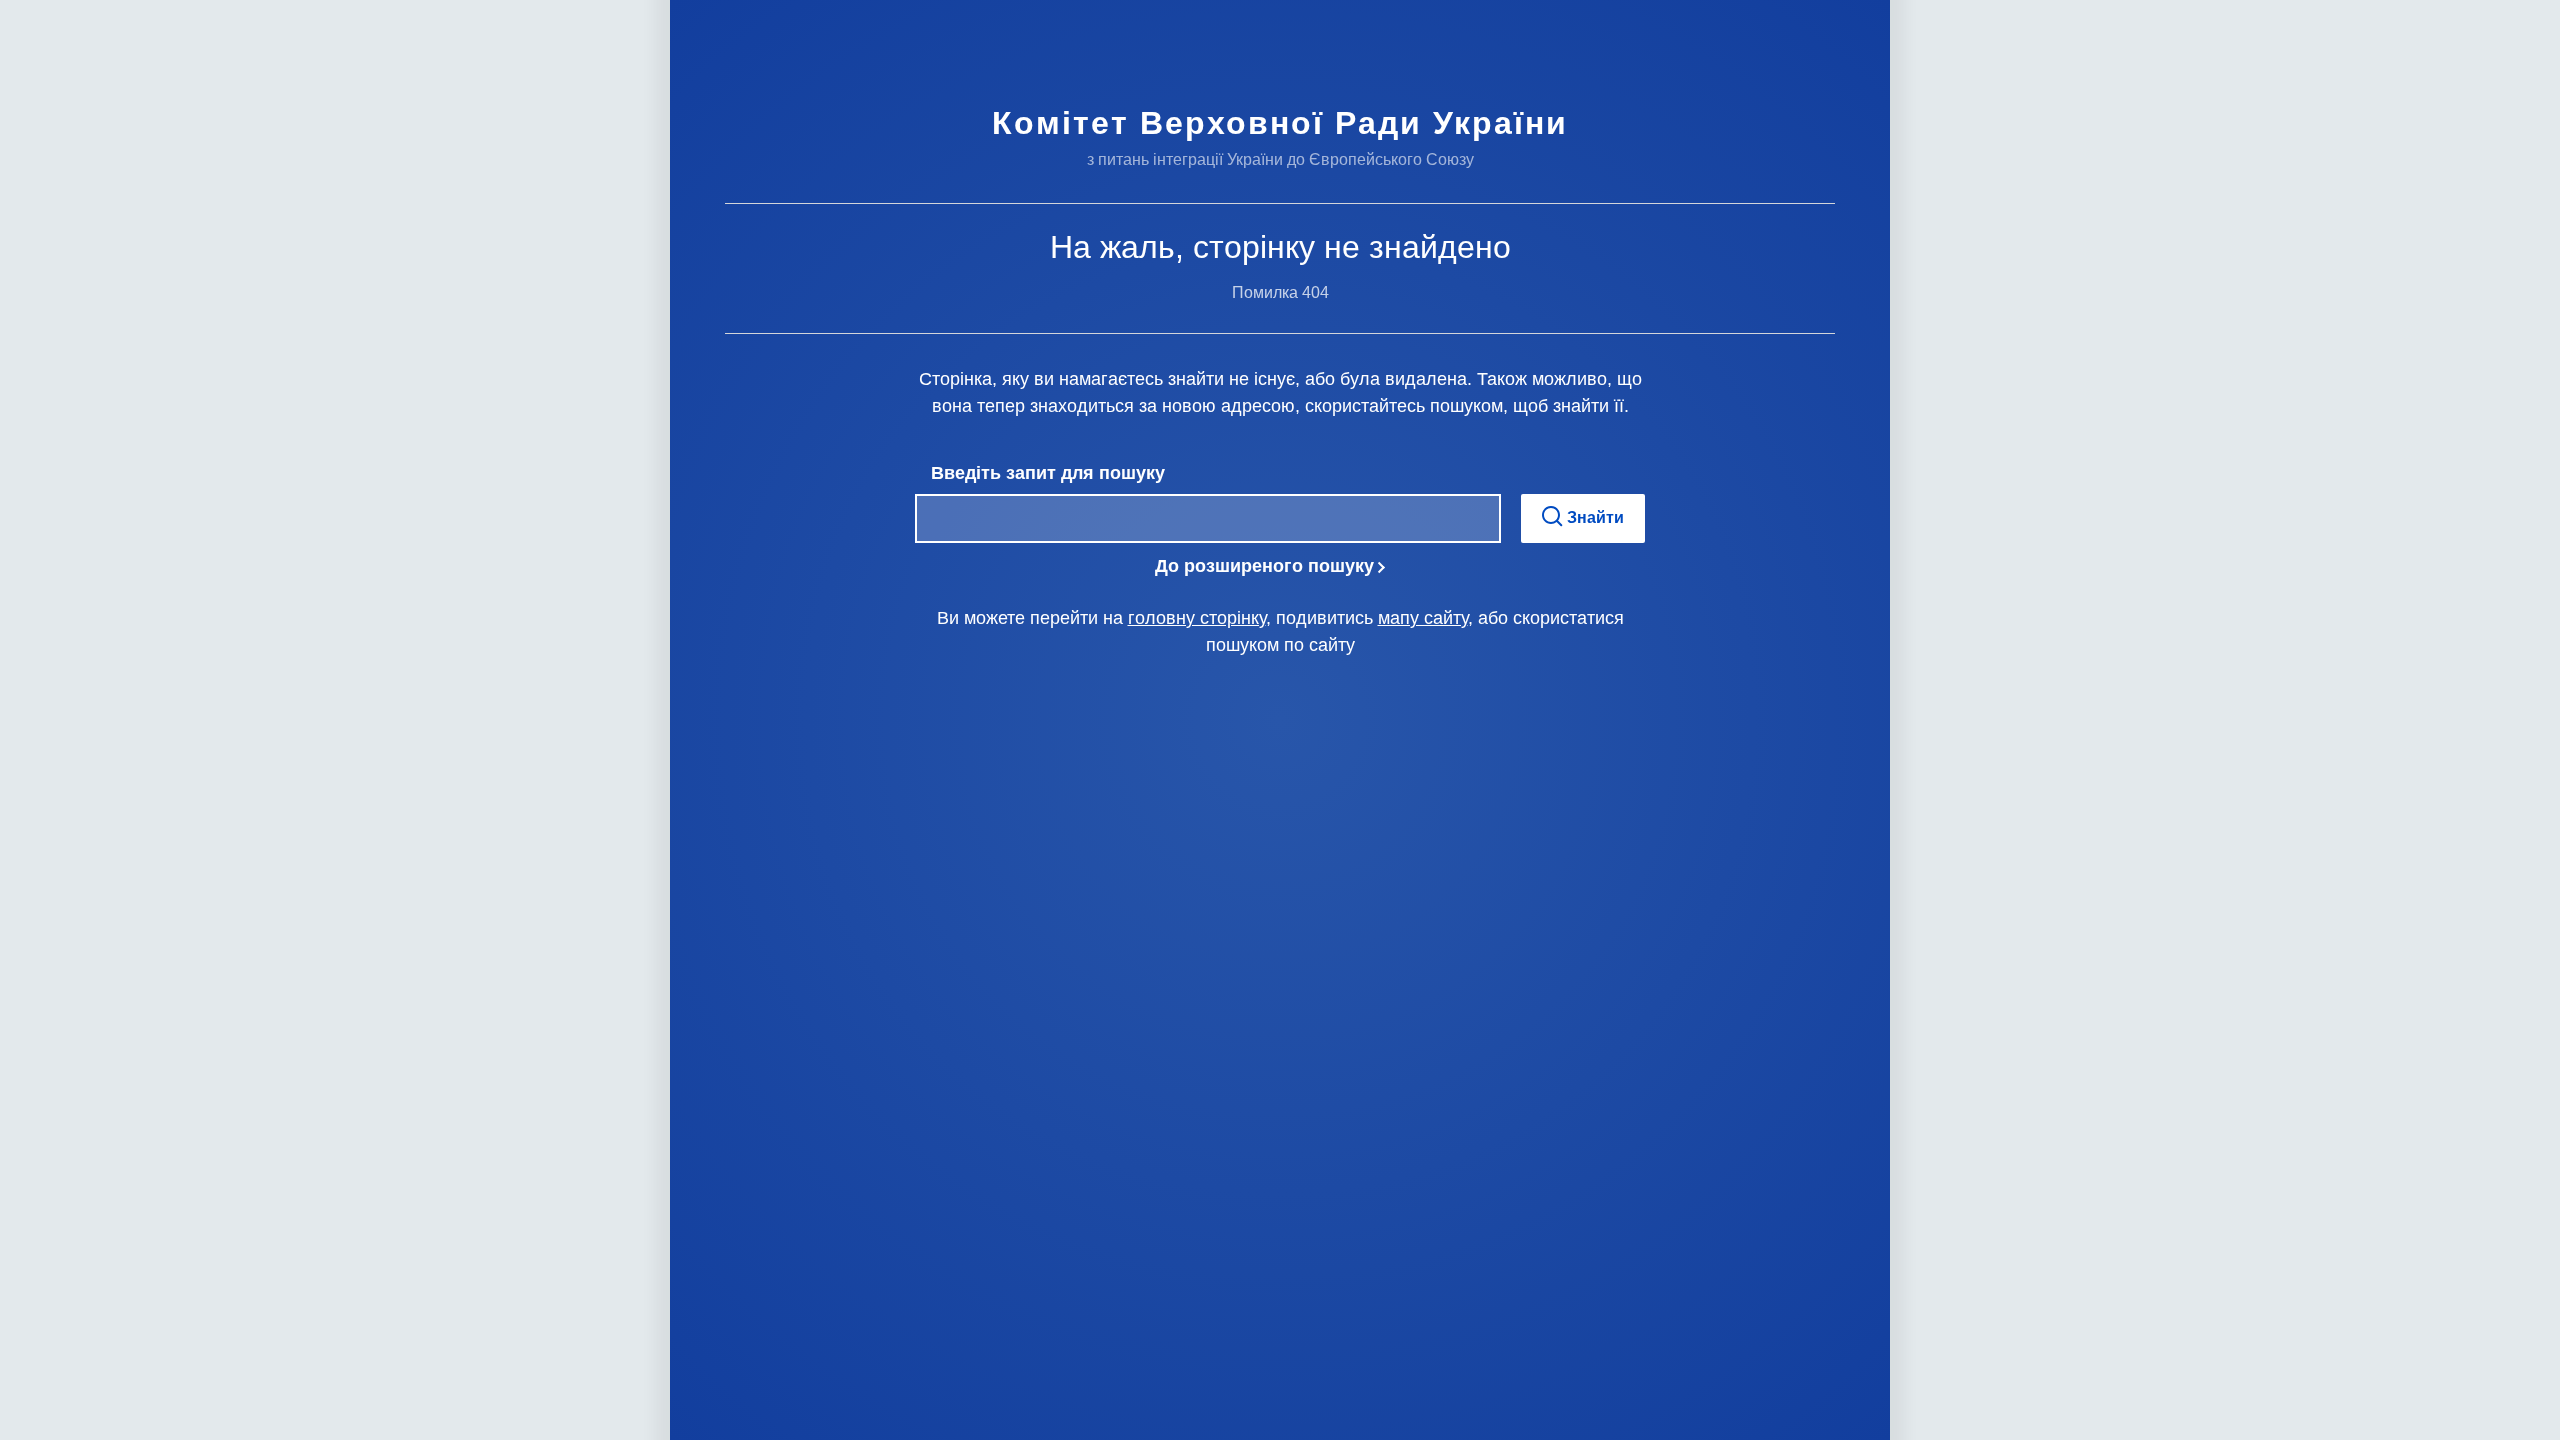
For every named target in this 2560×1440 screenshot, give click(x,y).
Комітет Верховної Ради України (1280, 123)
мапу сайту (1423, 618)
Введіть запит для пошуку (1048, 473)
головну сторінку (1197, 618)
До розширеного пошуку (1264, 566)
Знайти (1593, 517)
